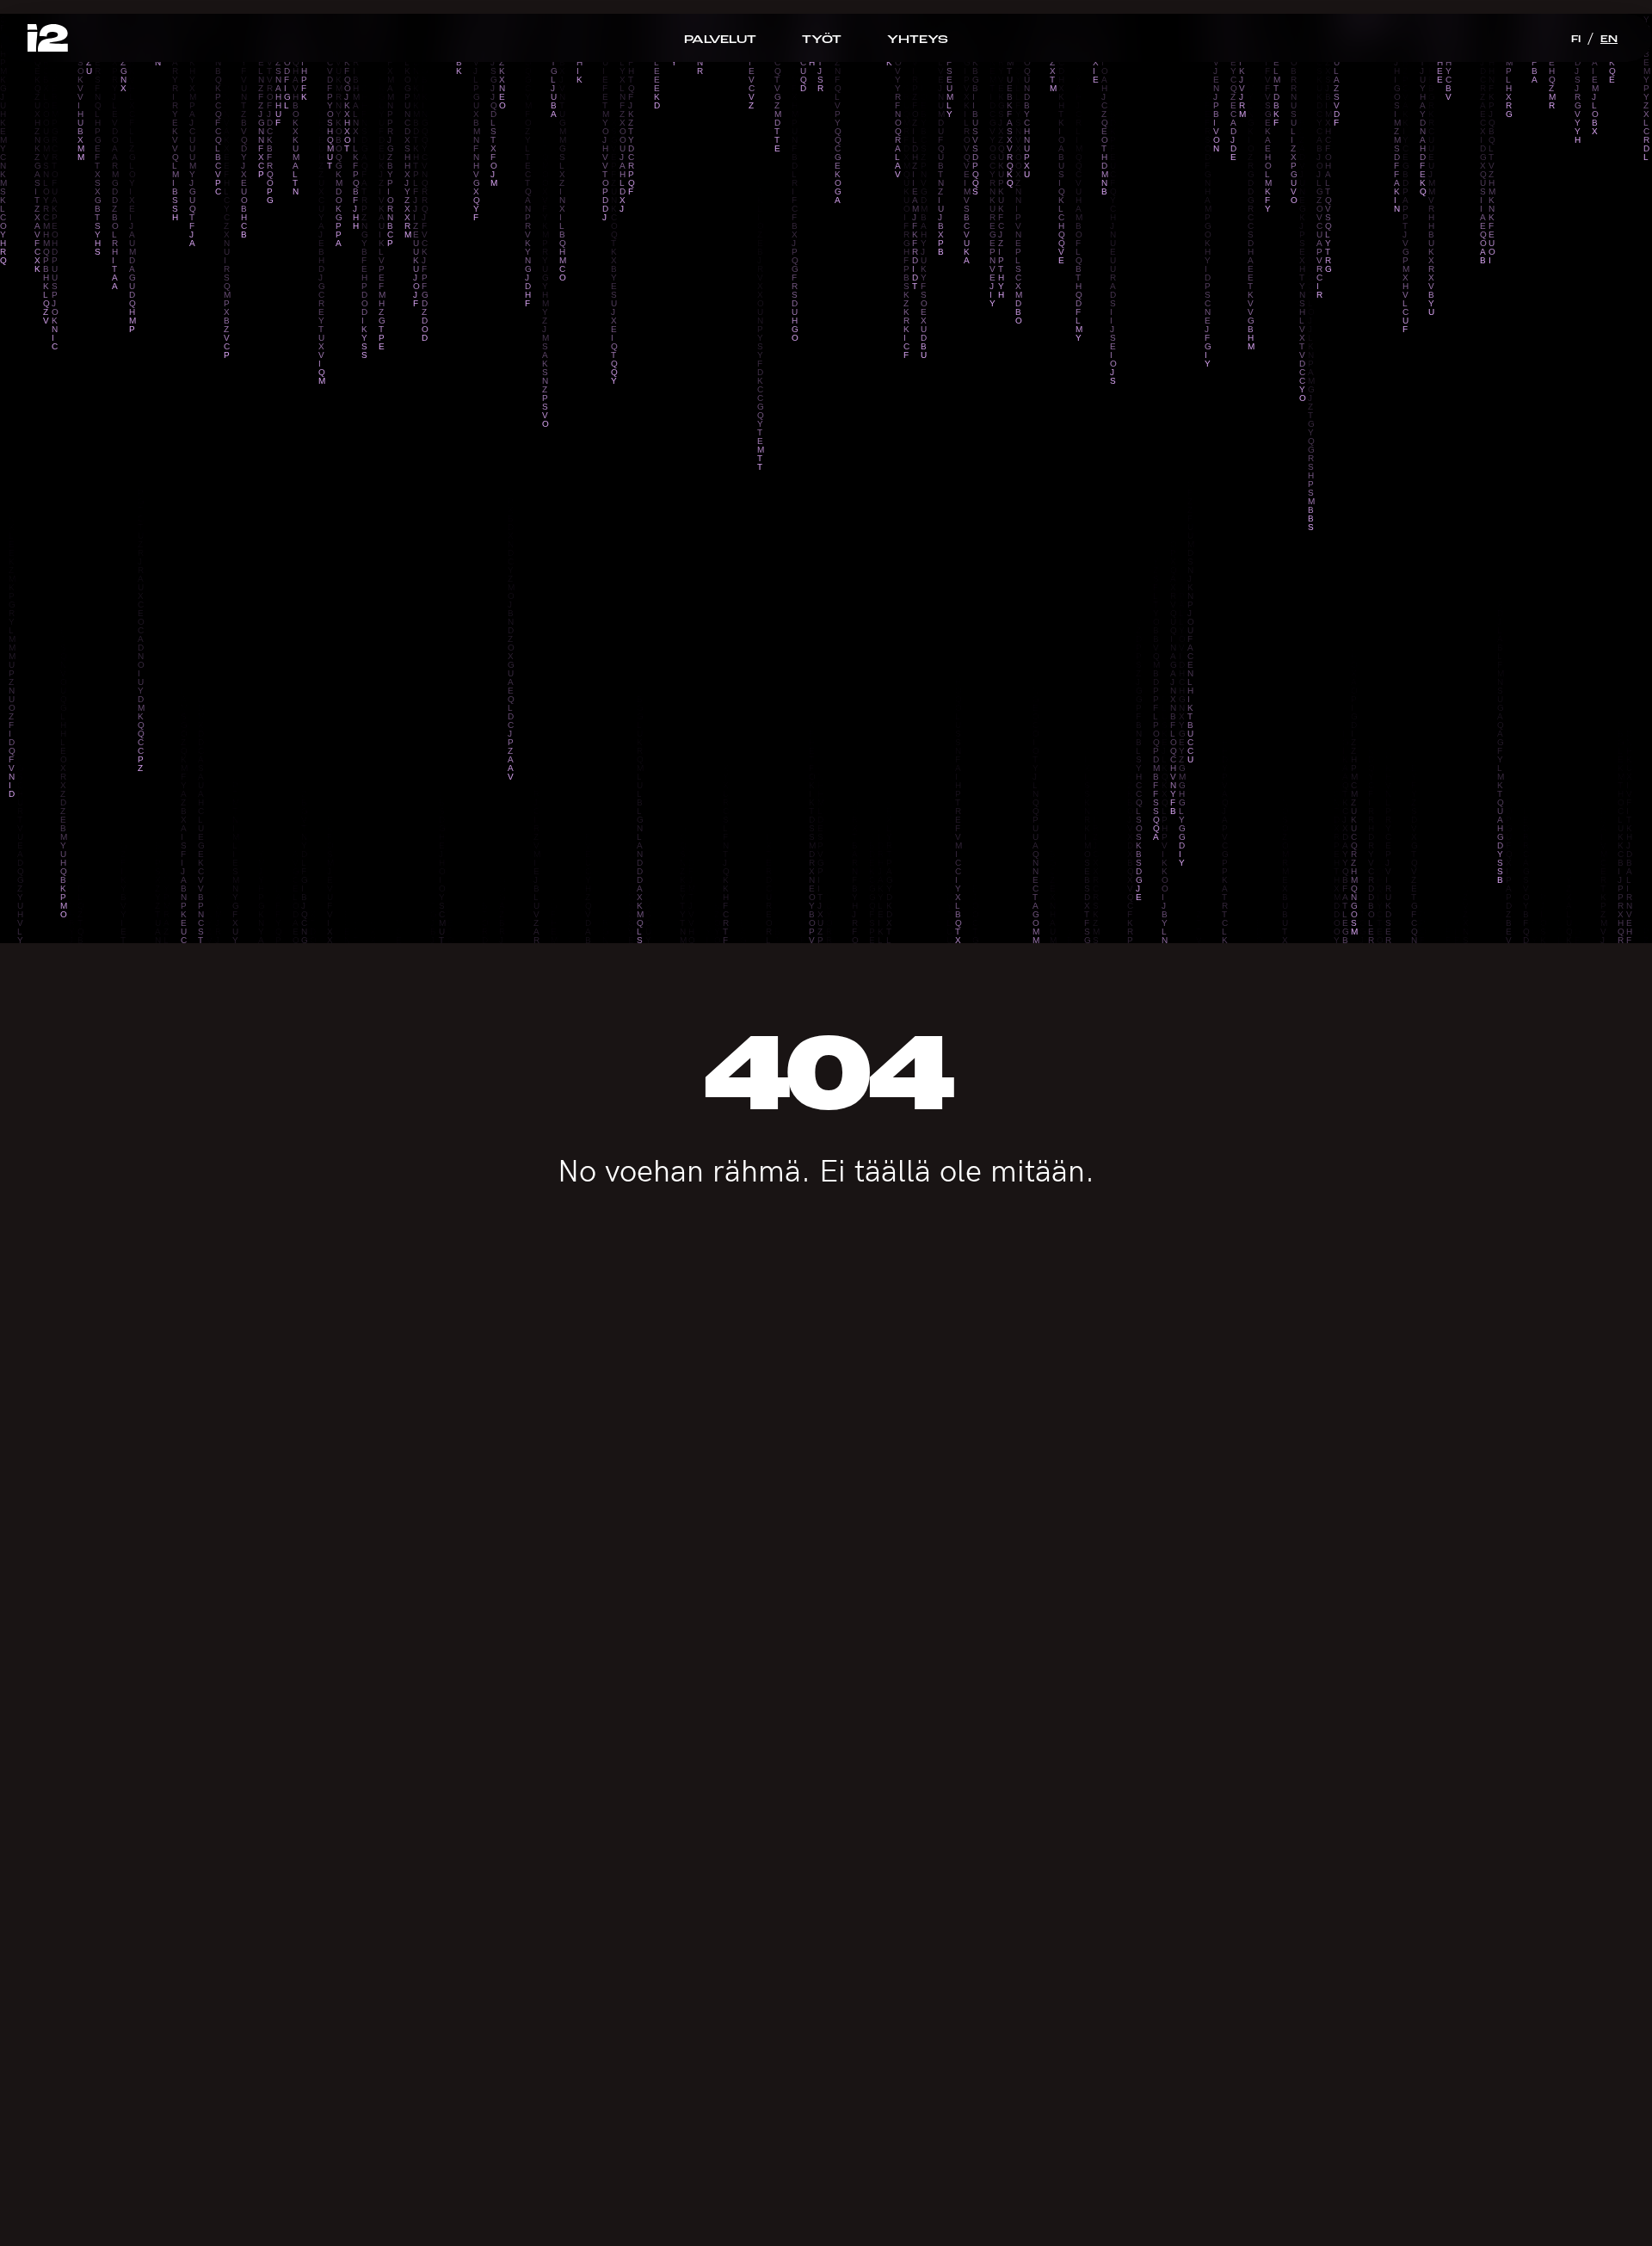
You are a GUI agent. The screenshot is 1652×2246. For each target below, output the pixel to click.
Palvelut (720, 39)
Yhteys (918, 39)
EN (1609, 39)
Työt (822, 39)
